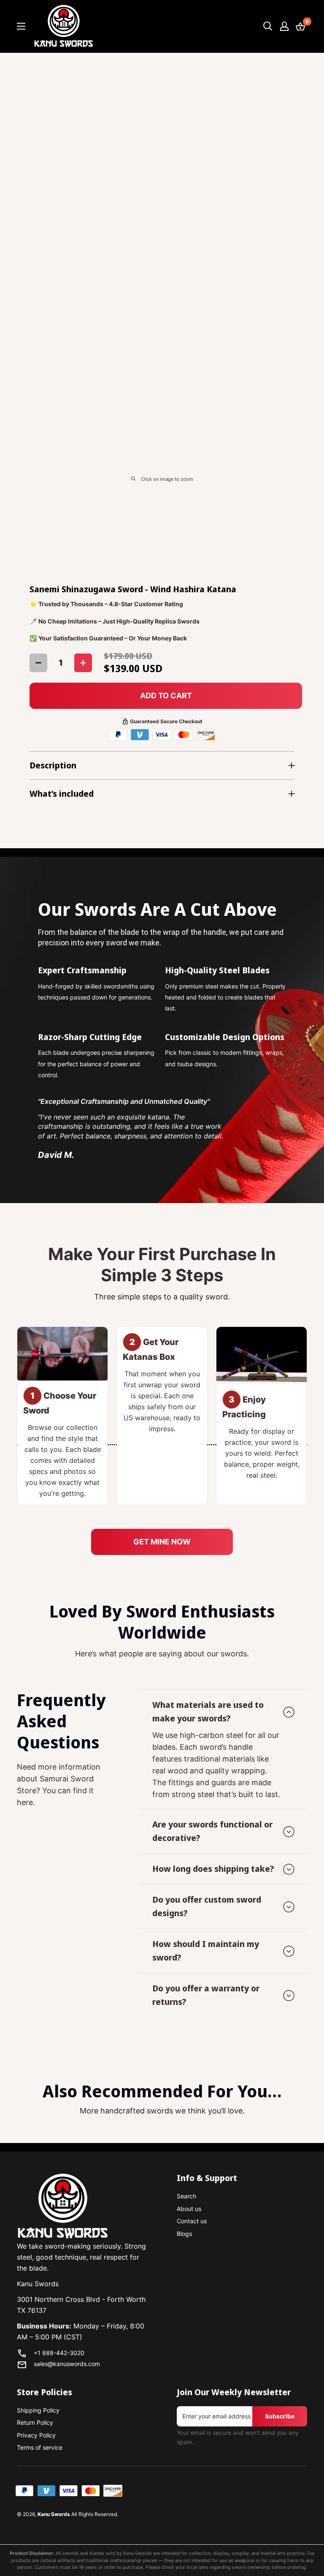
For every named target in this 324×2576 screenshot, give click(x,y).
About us (189, 2209)
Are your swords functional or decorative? (212, 1831)
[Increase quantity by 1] (83, 663)
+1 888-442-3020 (59, 2353)
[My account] (284, 26)
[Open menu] (21, 26)
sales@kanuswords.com (67, 2364)
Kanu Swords (54, 2514)
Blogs (184, 2234)
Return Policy (35, 2422)
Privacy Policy (36, 2435)
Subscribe (280, 2416)
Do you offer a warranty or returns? (206, 1995)
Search (186, 2196)
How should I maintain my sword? (206, 1951)
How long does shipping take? (213, 1869)
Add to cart (166, 696)
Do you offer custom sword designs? (207, 1906)
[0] (301, 26)
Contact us (192, 2221)
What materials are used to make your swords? (208, 1711)
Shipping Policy (38, 2410)
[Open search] (268, 26)
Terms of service (40, 2447)
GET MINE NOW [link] (162, 1542)
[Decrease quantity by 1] (38, 663)
